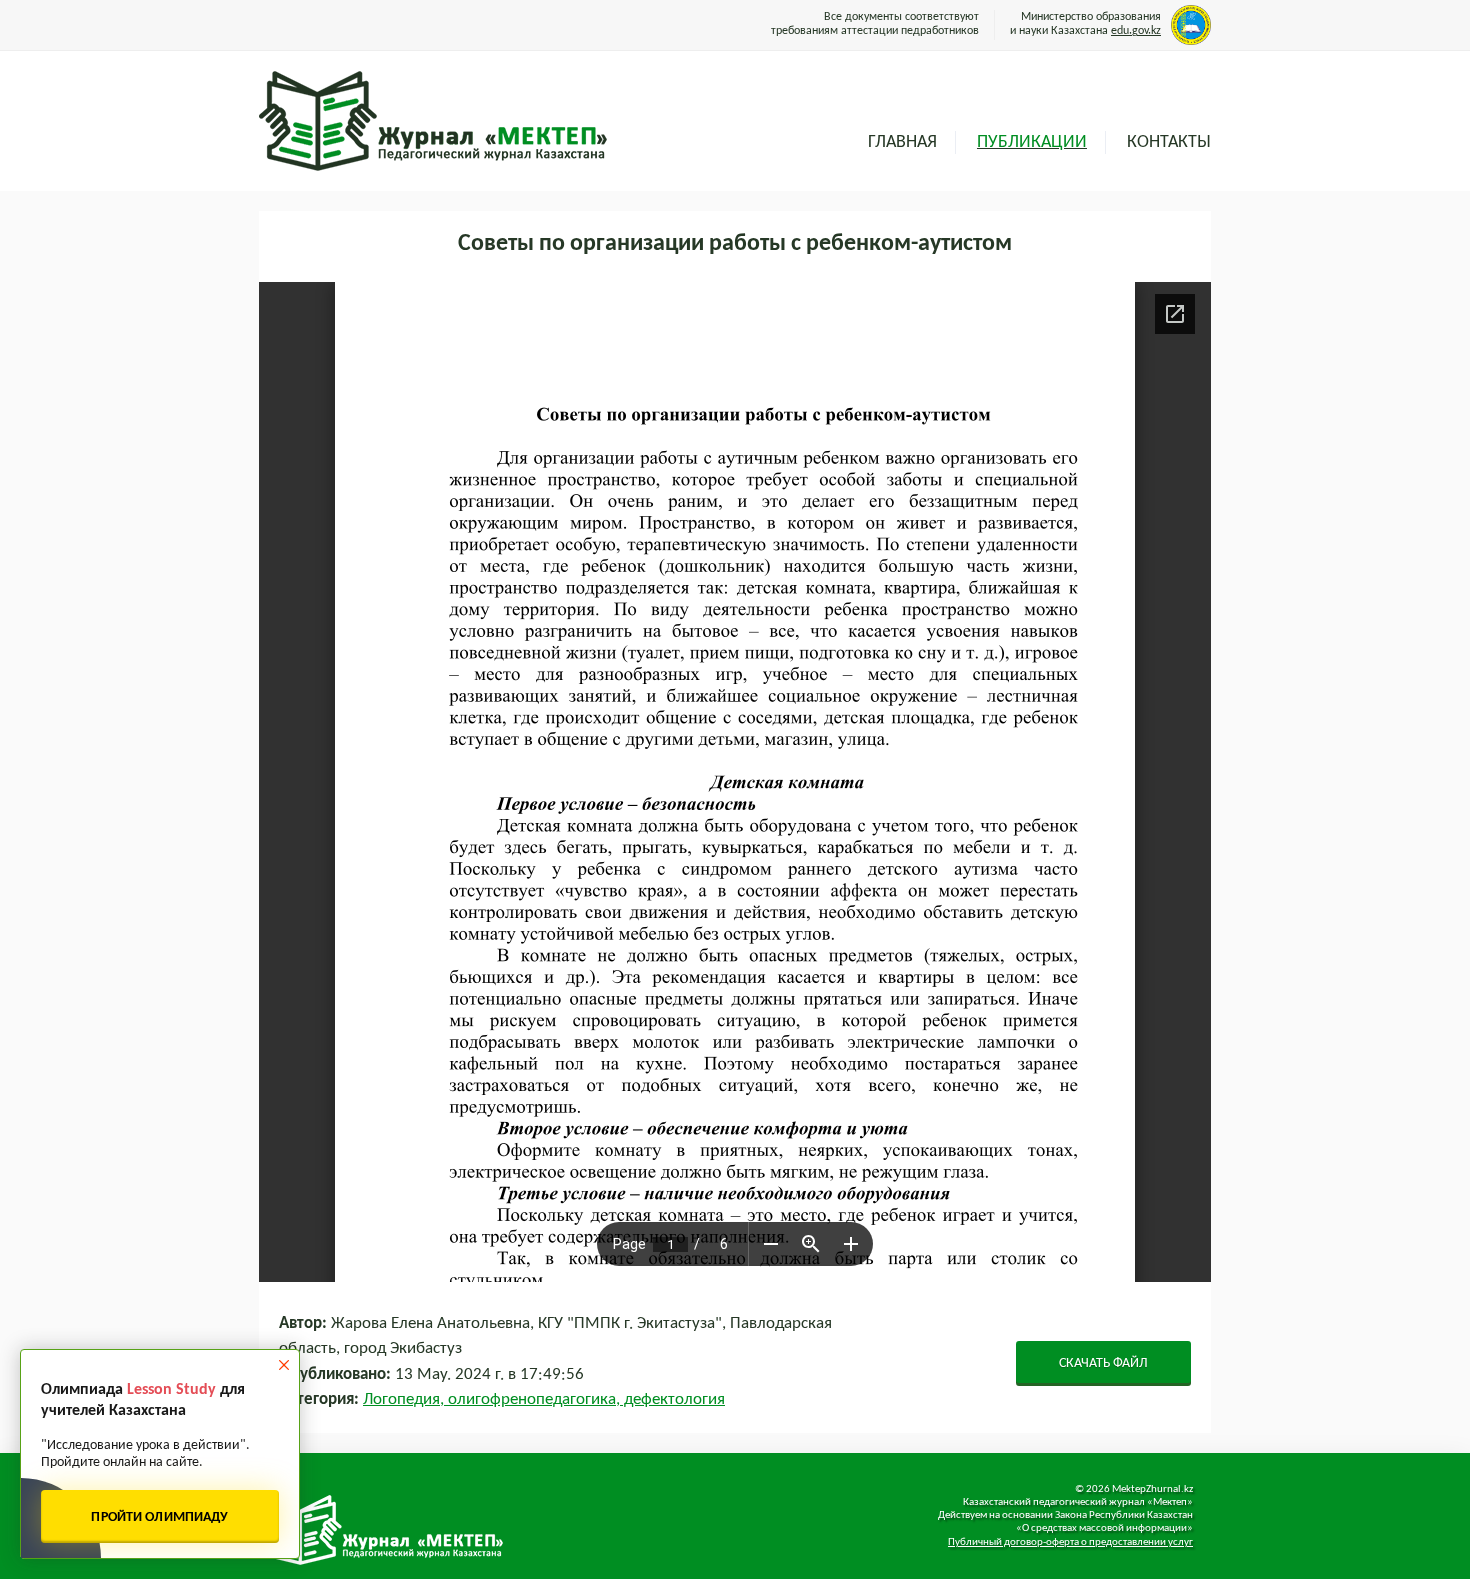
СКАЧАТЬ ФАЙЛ (1103, 1363)
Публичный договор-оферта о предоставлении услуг (1070, 1542)
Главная (902, 142)
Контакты (1169, 142)
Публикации (1032, 142)
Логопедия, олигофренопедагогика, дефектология (544, 1399)
